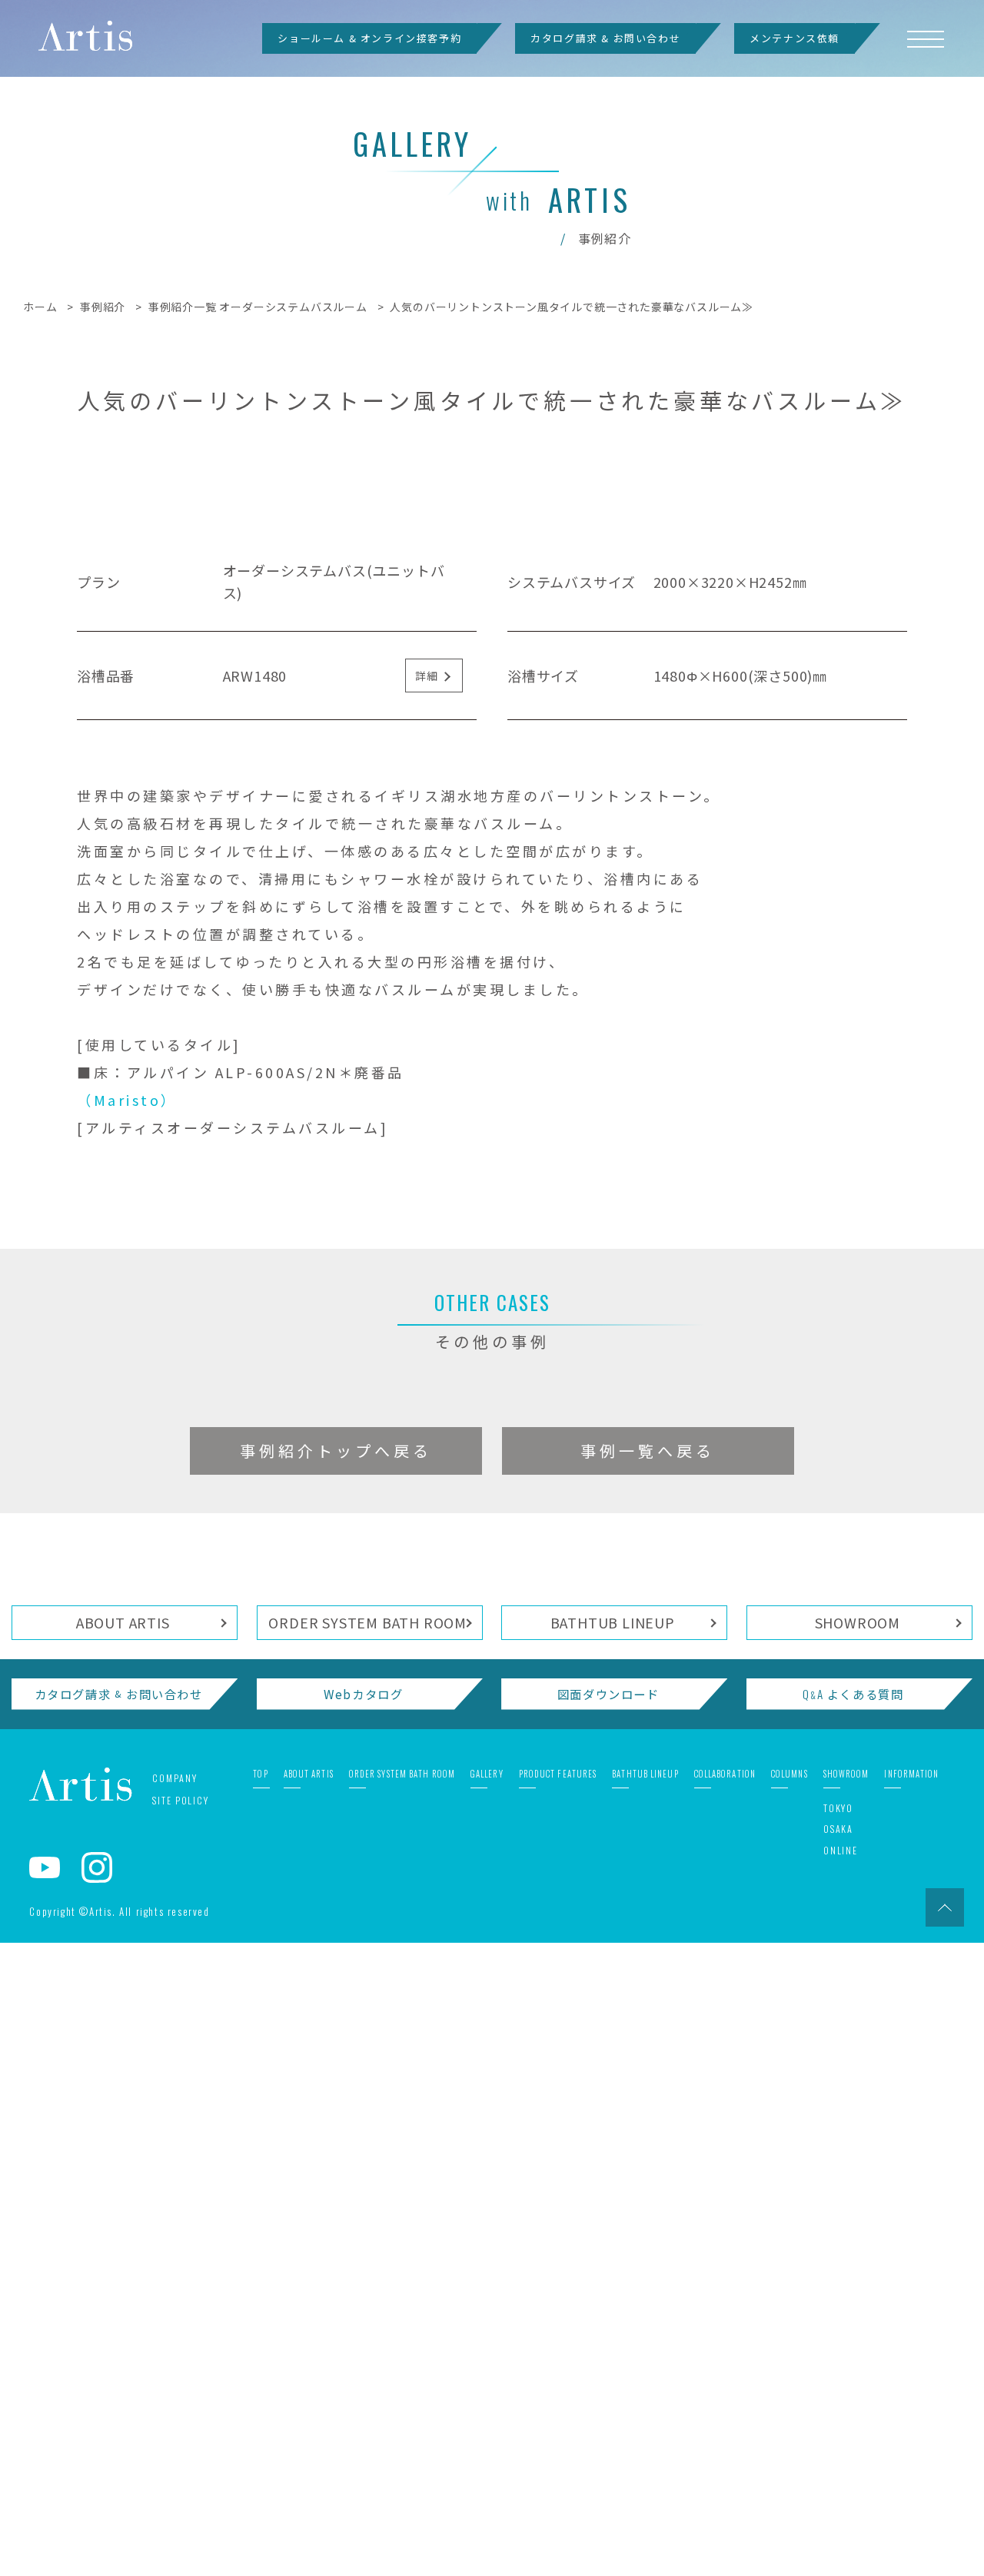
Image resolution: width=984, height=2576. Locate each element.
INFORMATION (911, 2407)
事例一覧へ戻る (648, 2085)
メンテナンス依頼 (795, 38)
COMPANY (175, 2411)
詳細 (427, 1309)
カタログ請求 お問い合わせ (119, 2327)
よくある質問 (853, 2327)
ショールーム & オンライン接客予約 (369, 38)
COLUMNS (790, 2407)
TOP (260, 2407)
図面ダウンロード (608, 2327)
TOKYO (839, 2441)
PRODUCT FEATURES (558, 2407)
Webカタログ (363, 2327)
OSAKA (839, 2463)
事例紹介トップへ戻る (336, 2085)
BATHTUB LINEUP (613, 2256)
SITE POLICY (181, 2433)
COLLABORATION (725, 2407)
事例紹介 (103, 307)
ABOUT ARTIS (123, 2256)
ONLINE (841, 2483)
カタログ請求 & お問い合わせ (605, 38)
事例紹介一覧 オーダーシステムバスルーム (258, 307)
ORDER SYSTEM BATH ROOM (367, 2256)
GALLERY (487, 2407)
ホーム (40, 307)
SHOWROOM (858, 2256)
